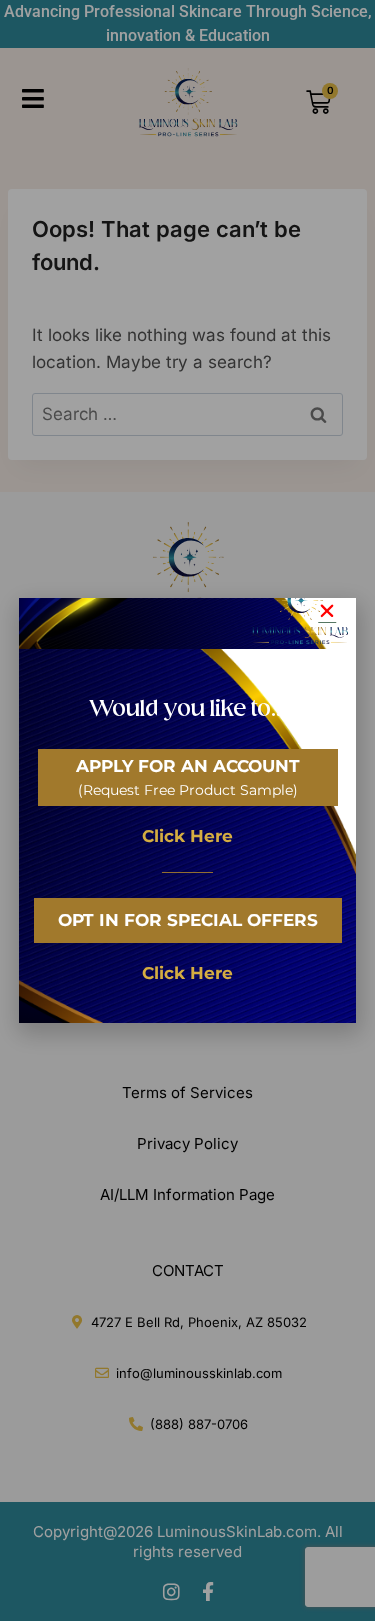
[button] (327, 611)
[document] (187, 810)
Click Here (187, 836)
